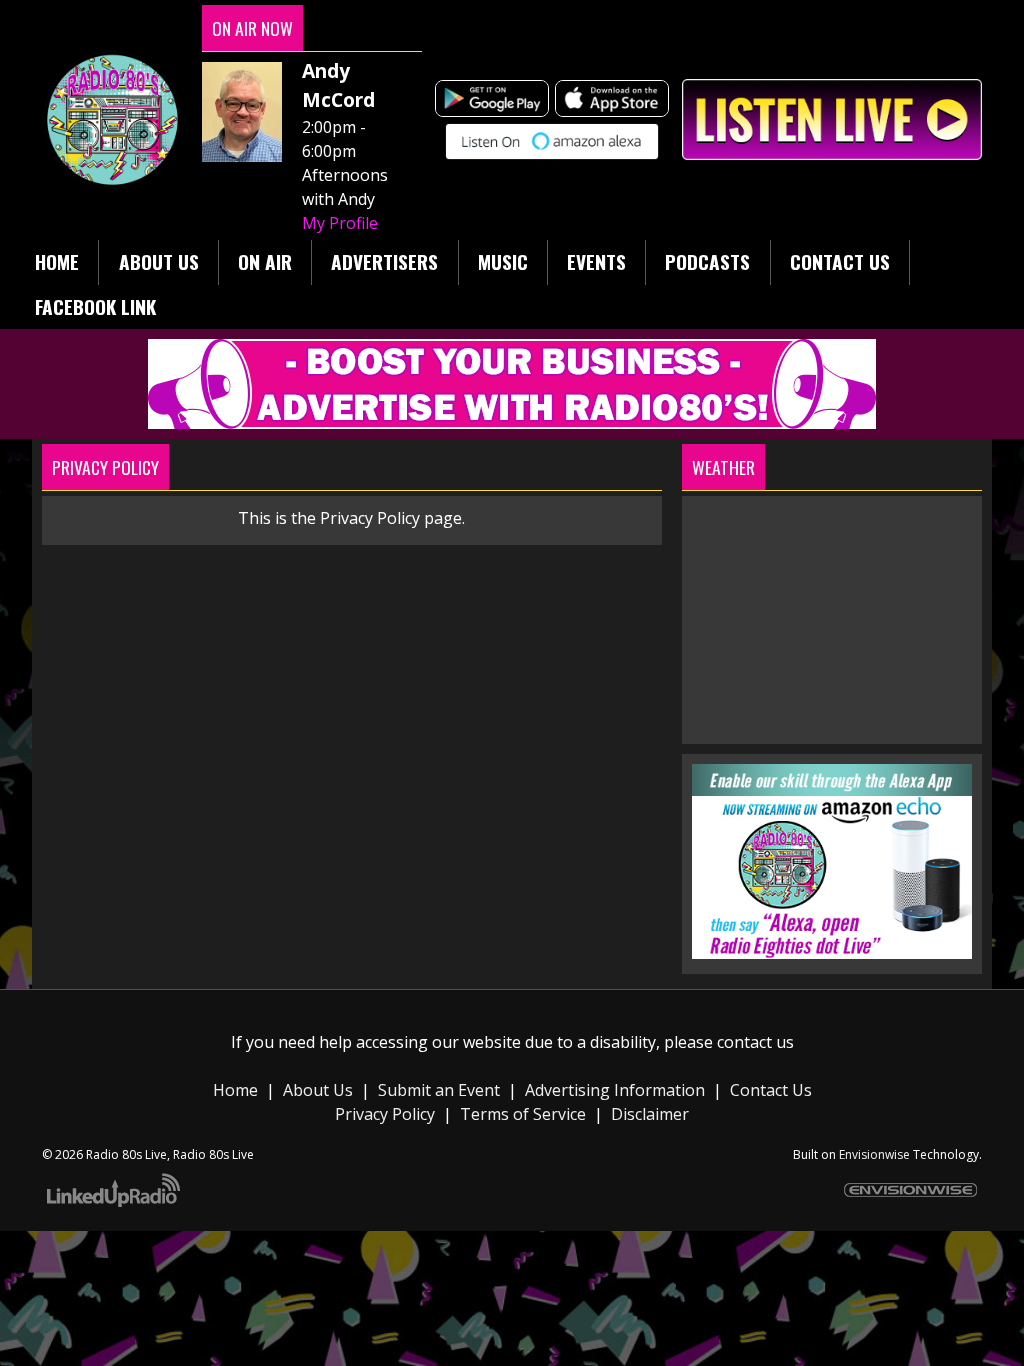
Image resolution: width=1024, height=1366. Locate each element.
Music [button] (503, 261)
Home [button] (57, 261)
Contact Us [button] (840, 261)
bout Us (323, 1090)
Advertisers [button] (384, 261)
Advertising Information (615, 1090)
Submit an (418, 1090)
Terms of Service (523, 1114)
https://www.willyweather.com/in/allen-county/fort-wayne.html (832, 724)
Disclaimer (650, 1114)
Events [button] (596, 261)
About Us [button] (159, 261)
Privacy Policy (387, 1114)
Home (235, 1090)
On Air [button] (265, 261)
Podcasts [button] (707, 261)
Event (479, 1090)
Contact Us (771, 1090)
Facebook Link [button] (95, 306)
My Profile (340, 223)
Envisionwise (874, 1154)
